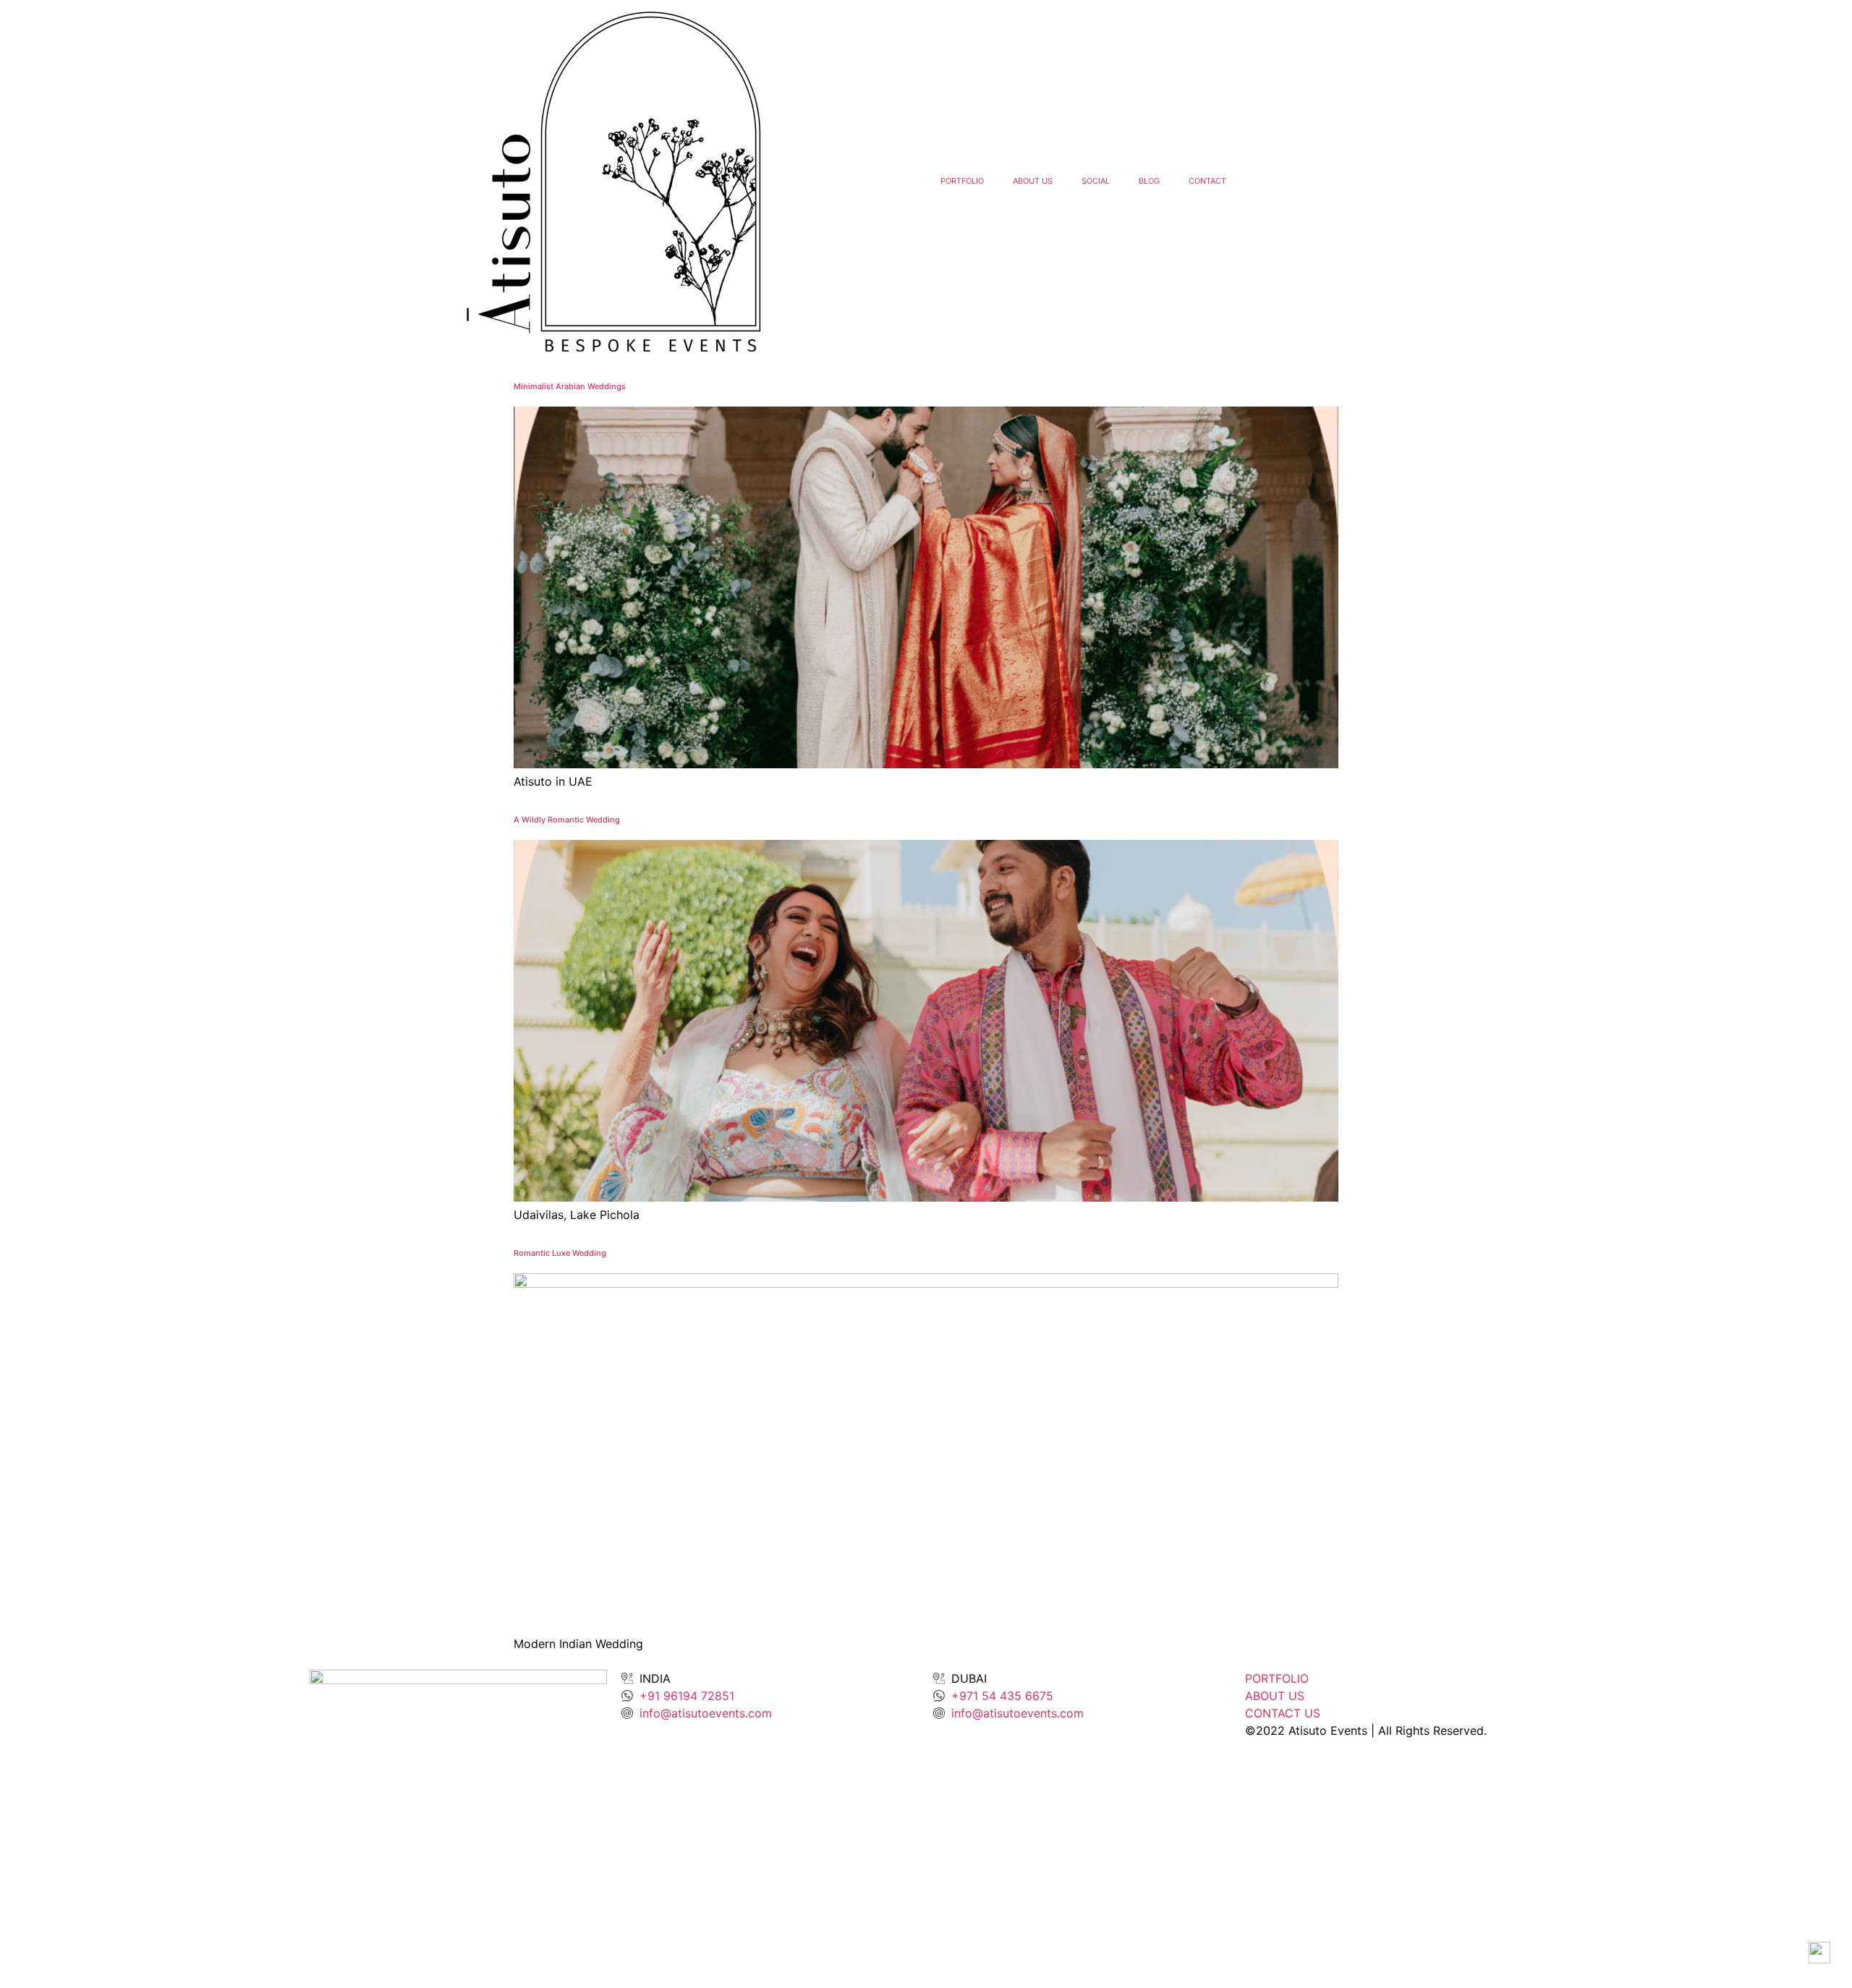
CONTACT (1207, 181)
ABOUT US (1033, 181)
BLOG (1149, 181)
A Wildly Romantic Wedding (567, 820)
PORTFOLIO (962, 181)
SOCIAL (1096, 181)
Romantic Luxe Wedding (560, 1253)
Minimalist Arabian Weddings (570, 386)
